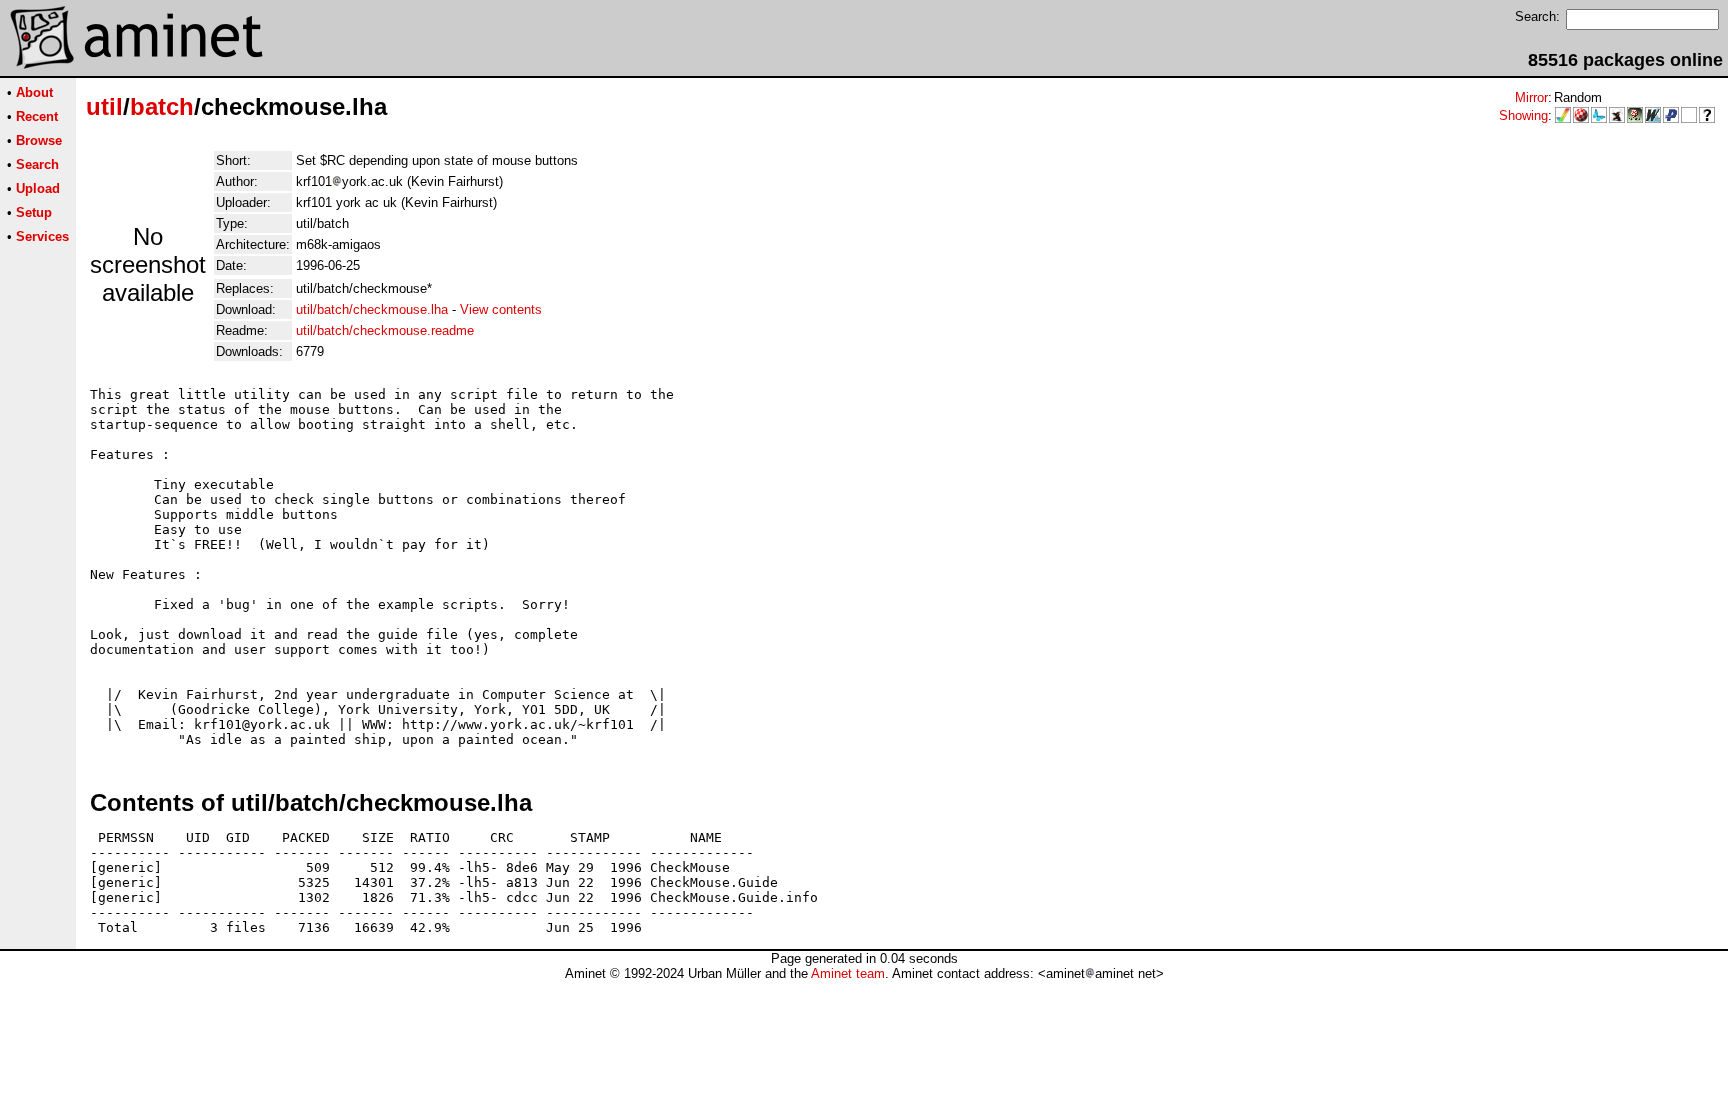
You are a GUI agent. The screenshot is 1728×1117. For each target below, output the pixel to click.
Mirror (1531, 97)
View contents (501, 309)
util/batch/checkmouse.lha (372, 309)
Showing (1523, 115)
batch (162, 106)
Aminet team (848, 973)
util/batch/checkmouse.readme (385, 330)
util (104, 106)
